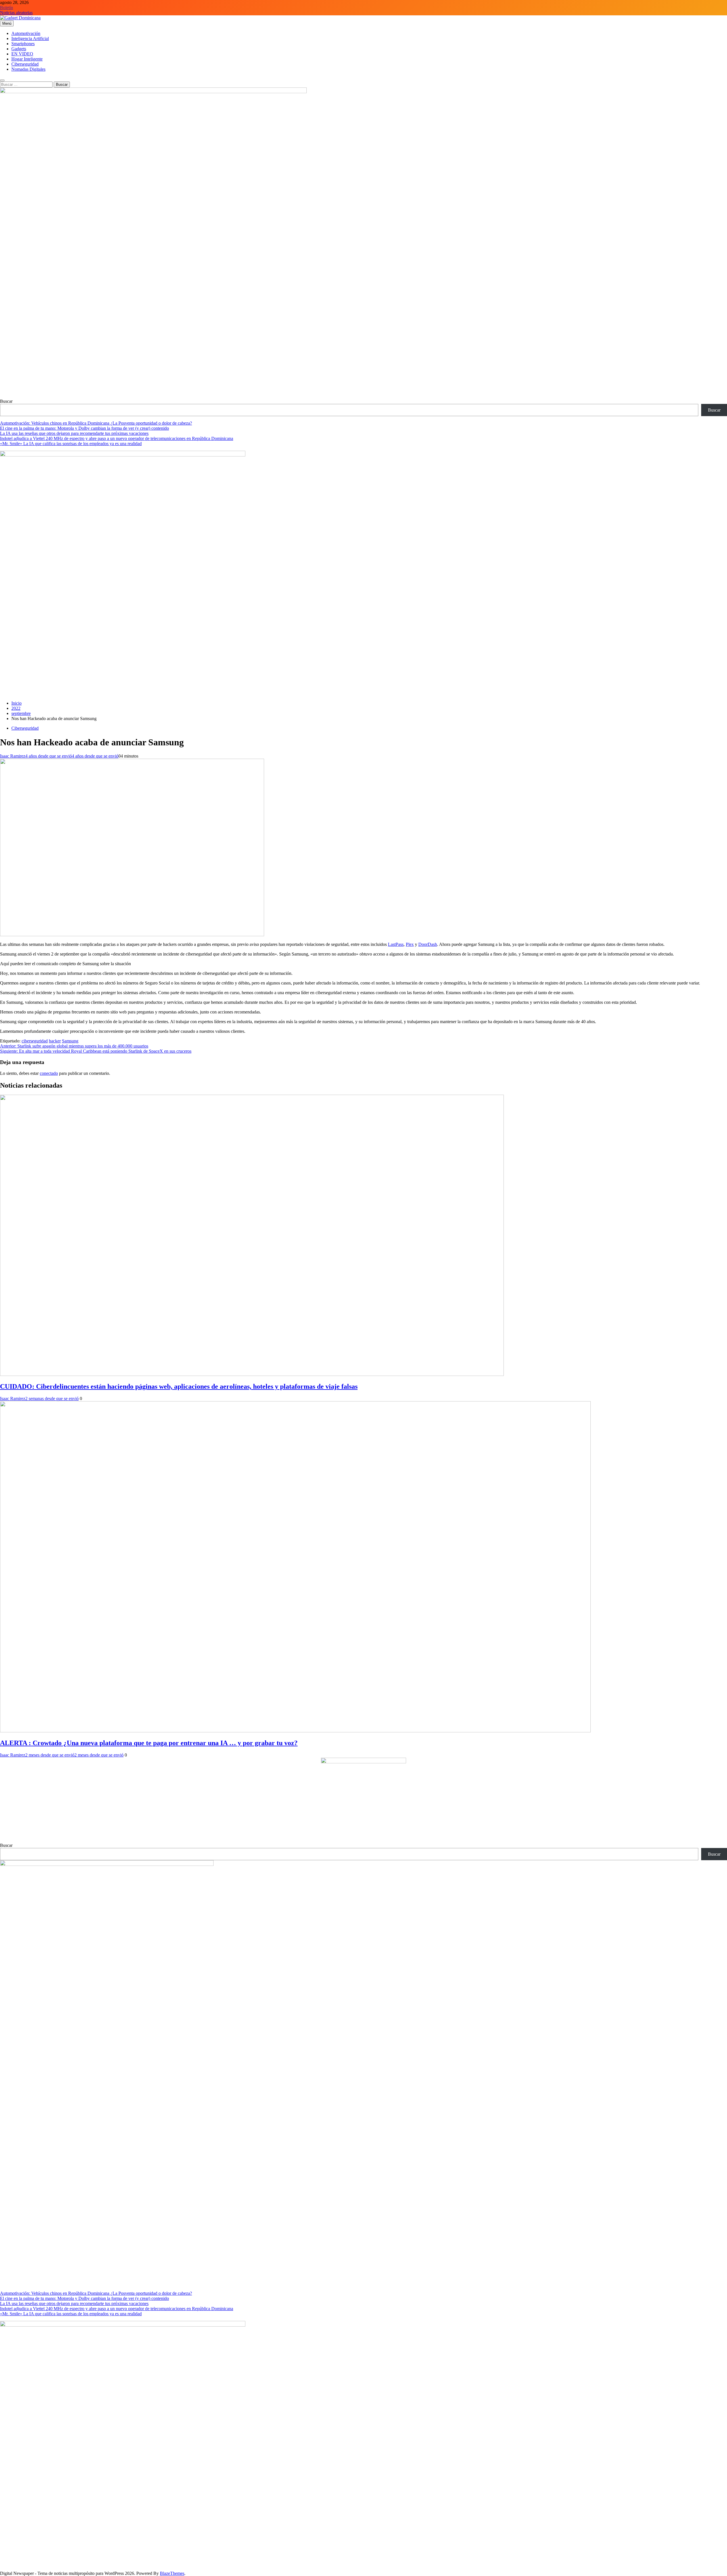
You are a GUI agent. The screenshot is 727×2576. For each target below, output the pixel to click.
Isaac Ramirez (13, 756)
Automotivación (26, 33)
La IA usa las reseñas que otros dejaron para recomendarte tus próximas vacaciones (74, 433)
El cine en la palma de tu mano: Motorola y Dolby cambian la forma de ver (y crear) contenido (84, 428)
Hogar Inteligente (27, 59)
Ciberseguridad (25, 64)
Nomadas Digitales (28, 69)
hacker (55, 1041)
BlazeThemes (172, 2573)
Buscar (6, 401)
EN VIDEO (22, 54)
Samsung (70, 1041)
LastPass (396, 944)
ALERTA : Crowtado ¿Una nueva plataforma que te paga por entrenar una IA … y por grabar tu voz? (149, 1743)
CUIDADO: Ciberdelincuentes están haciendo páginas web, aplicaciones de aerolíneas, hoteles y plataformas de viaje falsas (179, 1386)
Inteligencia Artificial (30, 38)
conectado (49, 1073)
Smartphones (23, 44)
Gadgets (19, 49)
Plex (410, 944)
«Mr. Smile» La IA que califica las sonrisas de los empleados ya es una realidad (71, 444)
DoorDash (428, 944)
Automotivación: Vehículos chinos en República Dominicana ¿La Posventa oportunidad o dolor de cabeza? (96, 423)
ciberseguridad (35, 1041)
